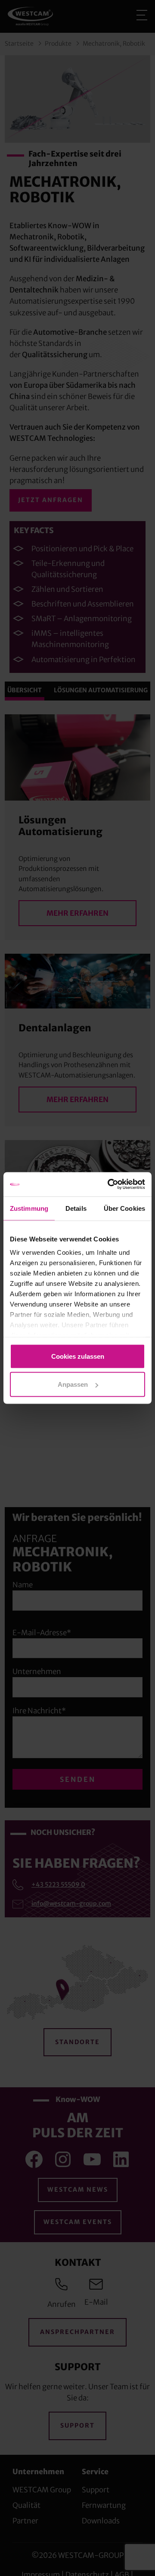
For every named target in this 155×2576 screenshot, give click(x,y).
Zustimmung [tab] (29, 1208)
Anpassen (73, 1384)
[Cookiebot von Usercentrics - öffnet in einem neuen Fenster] (109, 1184)
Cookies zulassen (78, 1356)
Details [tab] (76, 1208)
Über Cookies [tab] (124, 1208)
